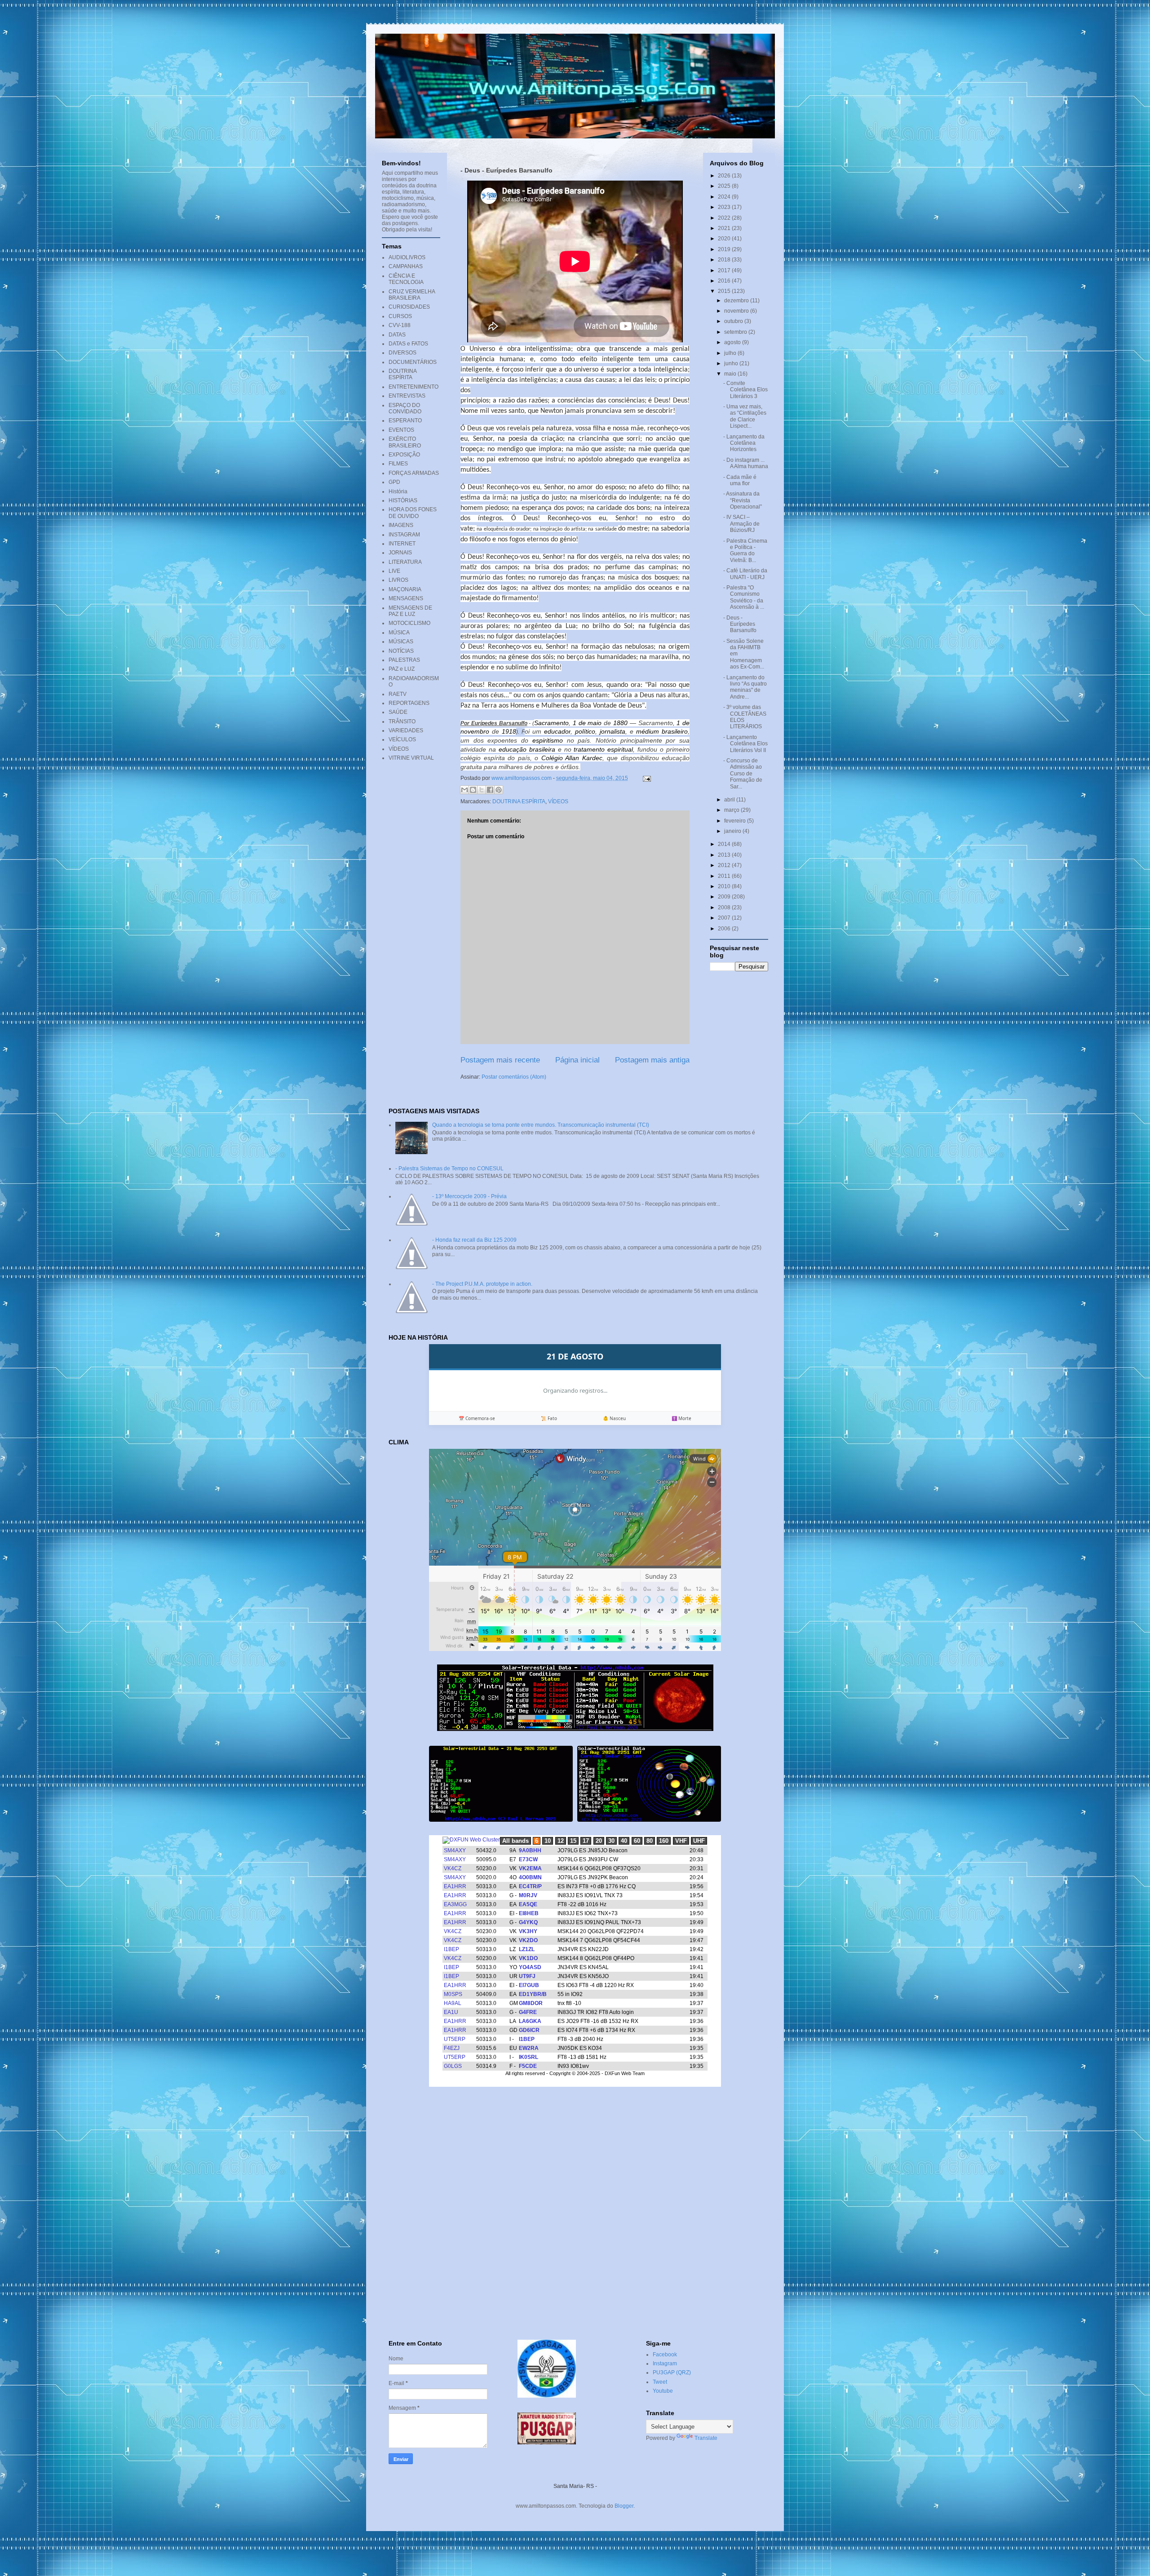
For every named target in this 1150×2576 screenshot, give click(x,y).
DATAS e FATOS (408, 344)
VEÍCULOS (402, 739)
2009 (725, 897)
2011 (725, 876)
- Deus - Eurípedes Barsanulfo (740, 624)
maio (731, 374)
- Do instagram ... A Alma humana (746, 463)
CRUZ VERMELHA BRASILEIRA (412, 295)
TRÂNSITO (402, 721)
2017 (725, 270)
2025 (725, 186)
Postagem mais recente (500, 1060)
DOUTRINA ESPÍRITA (519, 801)
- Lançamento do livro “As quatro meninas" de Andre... (745, 687)
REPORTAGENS (409, 703)
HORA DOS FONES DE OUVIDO (413, 513)
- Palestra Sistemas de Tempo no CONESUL (449, 1168)
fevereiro (736, 821)
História (398, 491)
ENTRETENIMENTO (414, 387)
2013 (725, 855)
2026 (725, 176)
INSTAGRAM (404, 535)
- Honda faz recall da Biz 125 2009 (474, 1240)
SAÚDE (398, 712)
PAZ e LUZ (402, 669)
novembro (737, 311)
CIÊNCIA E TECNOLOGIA (406, 279)
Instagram (665, 2364)
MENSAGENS (406, 598)
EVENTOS (401, 430)
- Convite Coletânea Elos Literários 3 (745, 390)
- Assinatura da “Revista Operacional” (743, 500)
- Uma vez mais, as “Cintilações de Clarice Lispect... (745, 416)
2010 (725, 886)
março (732, 810)
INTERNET (402, 544)
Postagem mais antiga (652, 1060)
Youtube (663, 2391)
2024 (725, 197)
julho (731, 353)
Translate (706, 2438)
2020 (725, 239)
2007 (725, 918)
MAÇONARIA (405, 589)
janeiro (733, 831)
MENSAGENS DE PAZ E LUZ (410, 611)
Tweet (660, 2382)
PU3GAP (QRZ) (672, 2372)
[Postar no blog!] (473, 790)
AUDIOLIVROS (407, 257)
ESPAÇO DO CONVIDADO (405, 408)
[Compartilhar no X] (482, 790)
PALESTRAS (404, 660)
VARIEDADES (406, 730)
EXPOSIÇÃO (404, 455)
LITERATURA (405, 562)
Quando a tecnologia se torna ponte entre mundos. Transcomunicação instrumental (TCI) (541, 1125)
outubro (734, 321)
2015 (725, 291)
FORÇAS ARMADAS (414, 473)
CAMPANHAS (406, 266)
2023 (725, 207)
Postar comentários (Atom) (514, 1077)
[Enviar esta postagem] (646, 778)
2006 (725, 929)
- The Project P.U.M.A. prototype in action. (482, 1284)
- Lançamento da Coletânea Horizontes (744, 443)
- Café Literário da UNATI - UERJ (745, 574)
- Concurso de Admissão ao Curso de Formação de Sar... (743, 774)
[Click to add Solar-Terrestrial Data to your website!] (575, 1729)
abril (730, 800)
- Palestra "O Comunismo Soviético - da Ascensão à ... (744, 597)
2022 (725, 218)
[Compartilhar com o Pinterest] (499, 790)
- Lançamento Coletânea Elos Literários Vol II (745, 744)
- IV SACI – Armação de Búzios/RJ (741, 524)
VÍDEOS (558, 801)
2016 (725, 281)
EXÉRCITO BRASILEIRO (405, 442)
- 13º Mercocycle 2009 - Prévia (469, 1196)
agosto (733, 342)
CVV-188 (400, 325)
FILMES (398, 464)
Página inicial (577, 1060)
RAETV (398, 694)
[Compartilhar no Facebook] (490, 790)
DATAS (397, 335)
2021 (725, 228)
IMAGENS (401, 525)
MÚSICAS (401, 642)
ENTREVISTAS (407, 396)
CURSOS (400, 316)
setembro (736, 332)
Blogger (624, 2506)
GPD (394, 482)
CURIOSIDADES (409, 307)
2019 (725, 249)
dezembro (737, 301)
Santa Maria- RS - (575, 2486)
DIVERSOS (402, 353)
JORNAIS (400, 553)
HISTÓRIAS (403, 500)
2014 (725, 844)
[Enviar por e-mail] (464, 790)
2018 (725, 260)
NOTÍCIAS (401, 651)
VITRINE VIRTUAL (411, 758)
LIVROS (398, 580)
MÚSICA (399, 633)
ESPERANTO (405, 420)
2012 (725, 865)
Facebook (665, 2355)
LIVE (394, 571)
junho (732, 363)
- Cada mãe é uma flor (740, 480)
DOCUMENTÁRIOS (413, 362)
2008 (725, 907)
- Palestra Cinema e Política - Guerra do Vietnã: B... (745, 551)
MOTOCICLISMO (409, 623)
